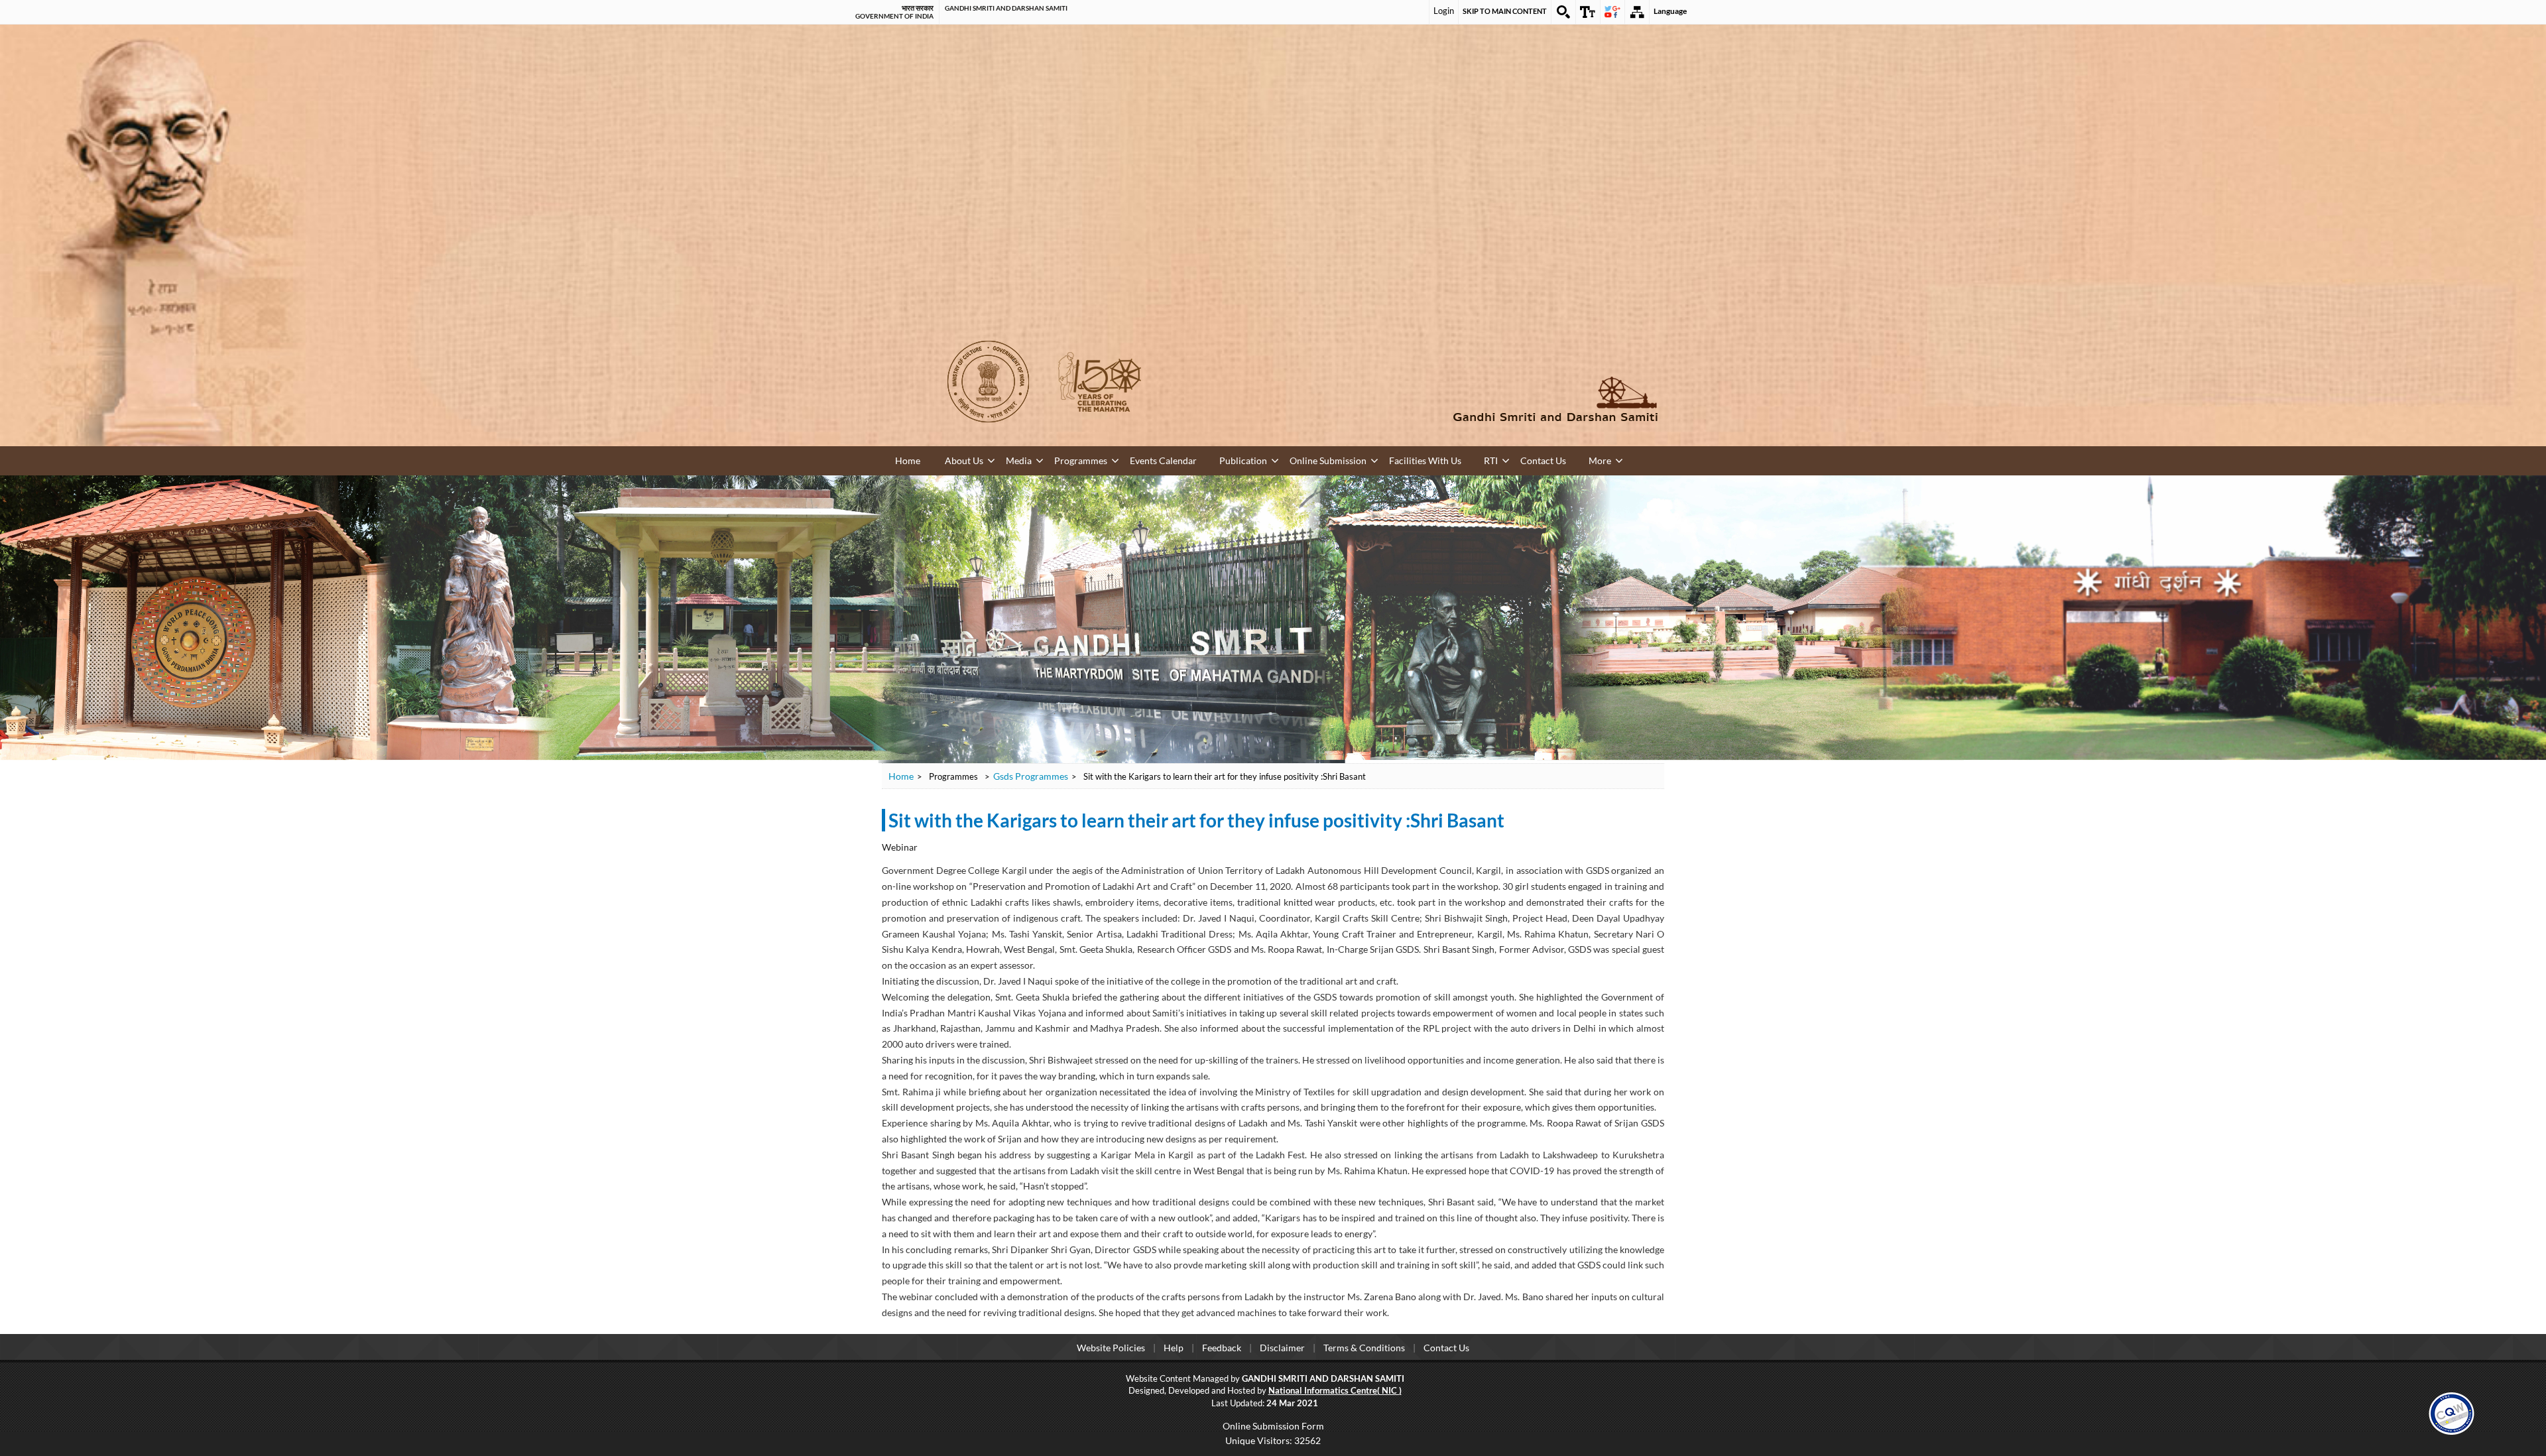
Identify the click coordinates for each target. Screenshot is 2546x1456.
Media (999, 459)
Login (1444, 11)
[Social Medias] (1612, 12)
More (1471, 459)
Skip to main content (1505, 11)
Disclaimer (1282, 1346)
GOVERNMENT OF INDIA (894, 16)
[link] (2452, 1411)
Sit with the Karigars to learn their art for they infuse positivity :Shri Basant (1196, 819)
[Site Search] (1563, 12)
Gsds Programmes (1031, 775)
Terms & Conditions (1364, 1346)
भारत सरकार (918, 8)
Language (1670, 11)
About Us (956, 459)
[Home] (1465, 399)
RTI (1385, 459)
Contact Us (1426, 459)
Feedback (1222, 1346)
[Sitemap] (1637, 12)
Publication (1183, 459)
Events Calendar (1118, 459)
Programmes (1048, 459)
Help (1174, 1346)
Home (907, 460)
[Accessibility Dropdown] (1588, 12)
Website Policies (1111, 1346)
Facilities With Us (1332, 459)
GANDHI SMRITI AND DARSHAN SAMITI (1006, 8)
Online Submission (1252, 459)
